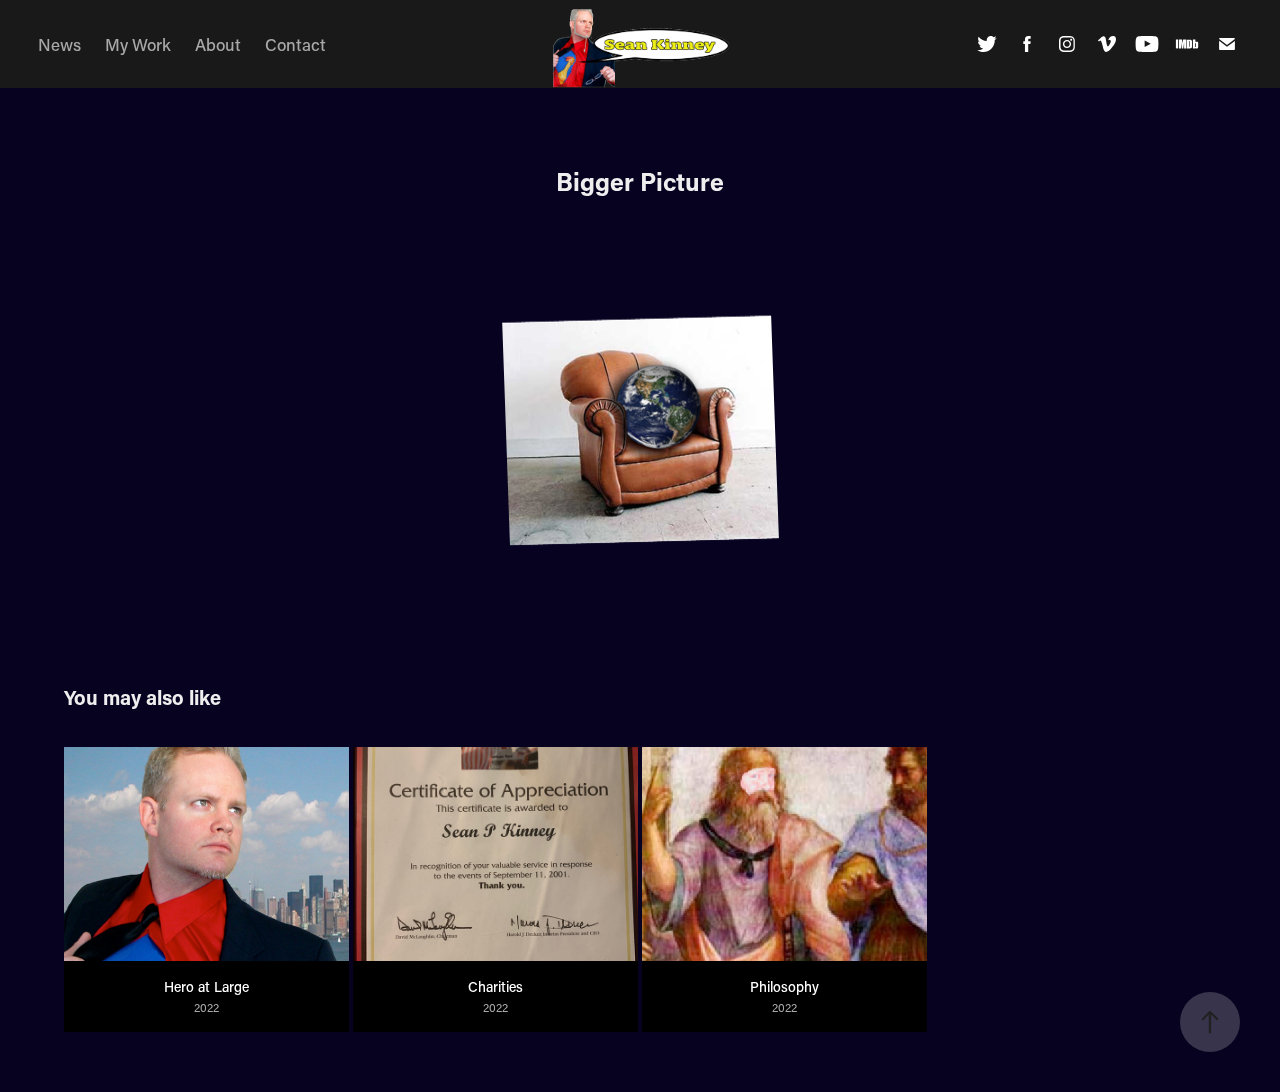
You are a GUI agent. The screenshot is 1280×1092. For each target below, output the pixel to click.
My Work (138, 44)
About (218, 44)
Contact (295, 44)
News (59, 44)
